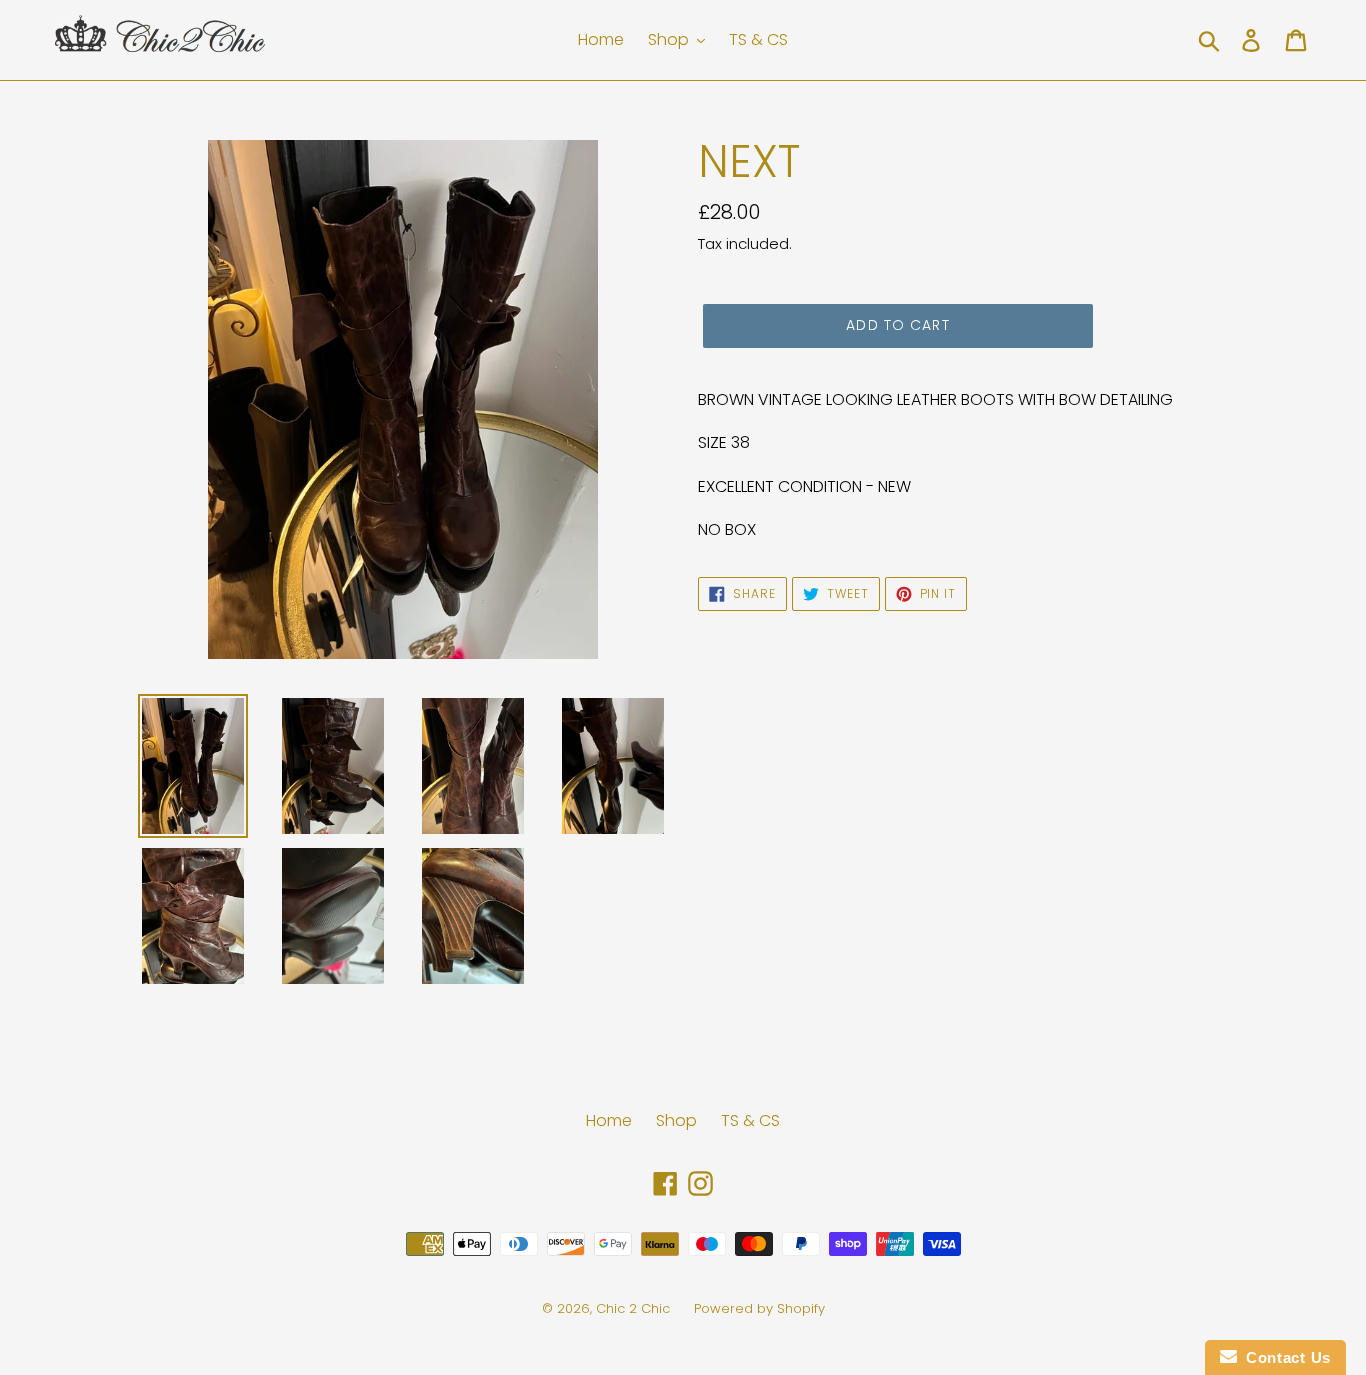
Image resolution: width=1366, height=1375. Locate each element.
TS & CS (750, 1120)
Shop (676, 1120)
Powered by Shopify (759, 1308)
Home (609, 1120)
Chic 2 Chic (635, 1308)
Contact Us (1284, 1357)
